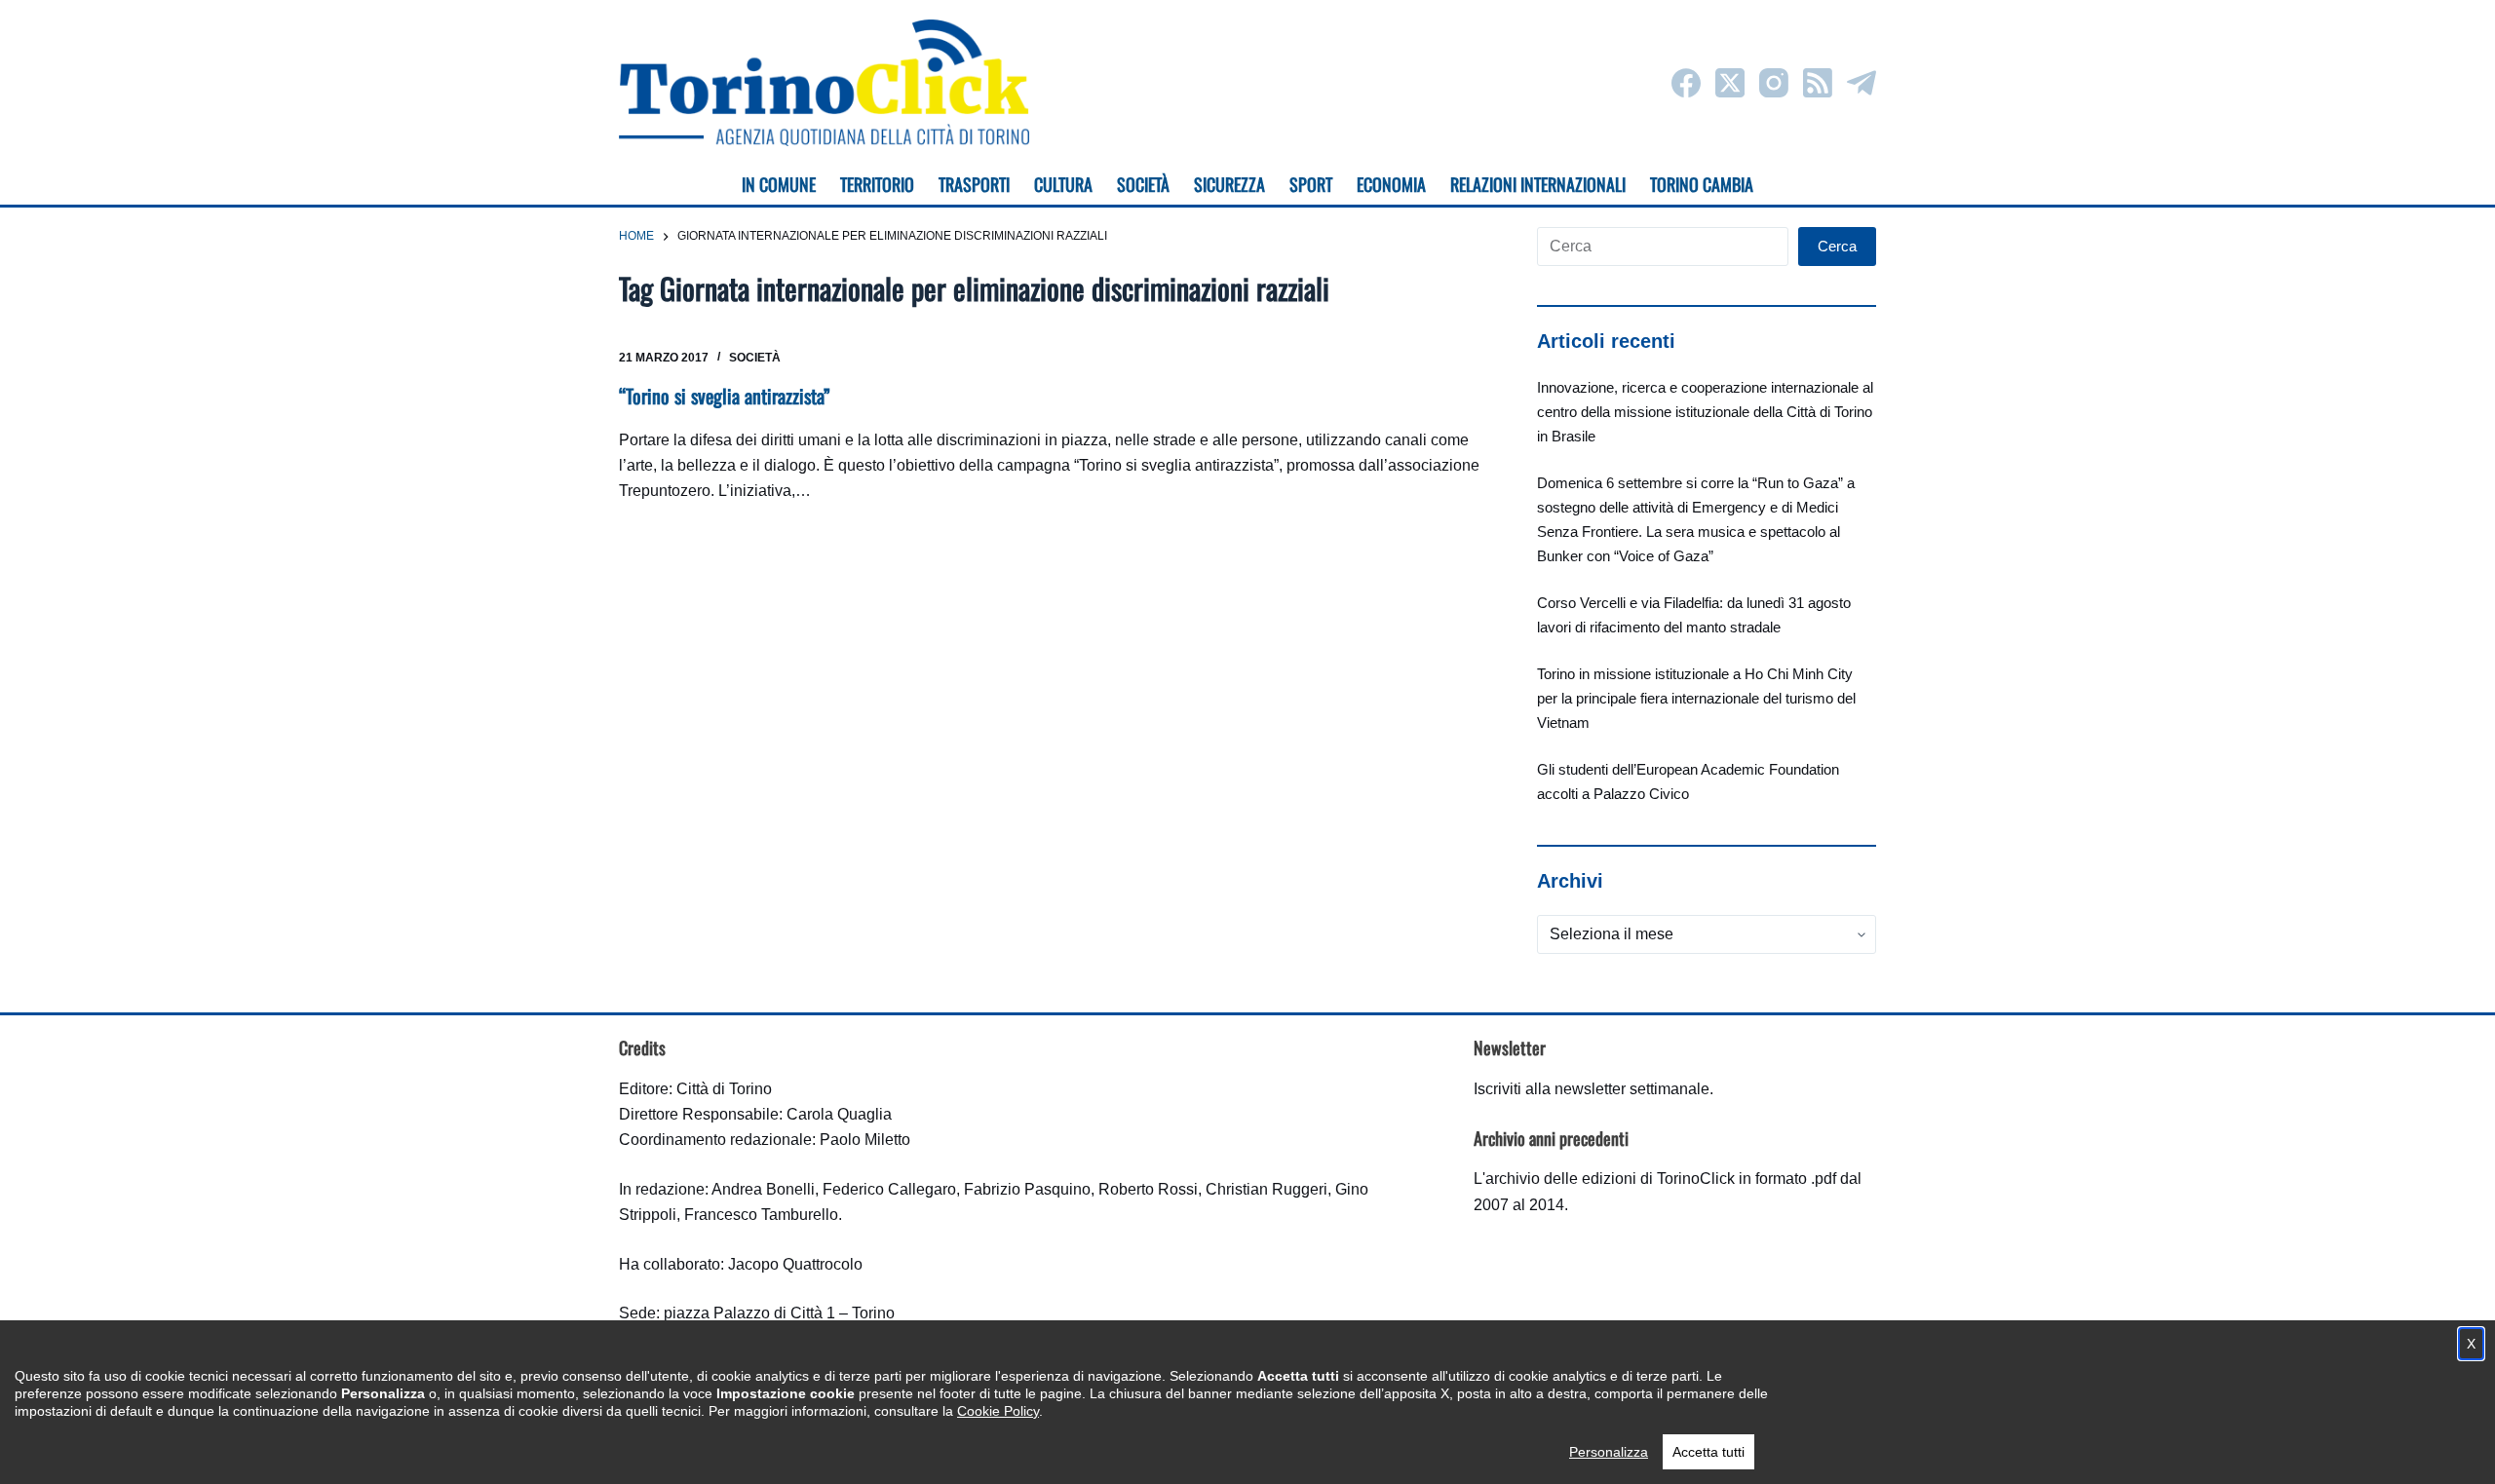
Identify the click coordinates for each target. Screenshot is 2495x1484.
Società (755, 358)
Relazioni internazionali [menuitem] (1538, 184)
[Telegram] (1862, 83)
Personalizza (1609, 1452)
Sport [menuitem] (1311, 184)
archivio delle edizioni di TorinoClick (1610, 1179)
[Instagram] (1774, 83)
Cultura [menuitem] (1063, 184)
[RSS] (1818, 83)
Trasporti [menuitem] (974, 184)
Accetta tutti (1708, 1452)
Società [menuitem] (1143, 184)
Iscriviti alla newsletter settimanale (1592, 1089)
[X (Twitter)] (1730, 83)
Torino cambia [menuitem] (1702, 184)
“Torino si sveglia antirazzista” (725, 396)
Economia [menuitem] (1391, 184)
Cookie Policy (998, 1411)
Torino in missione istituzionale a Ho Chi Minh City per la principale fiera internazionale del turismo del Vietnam (1696, 698)
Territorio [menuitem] (877, 184)
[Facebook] (1686, 83)
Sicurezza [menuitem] (1229, 184)
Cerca (1837, 246)
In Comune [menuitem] (779, 184)
